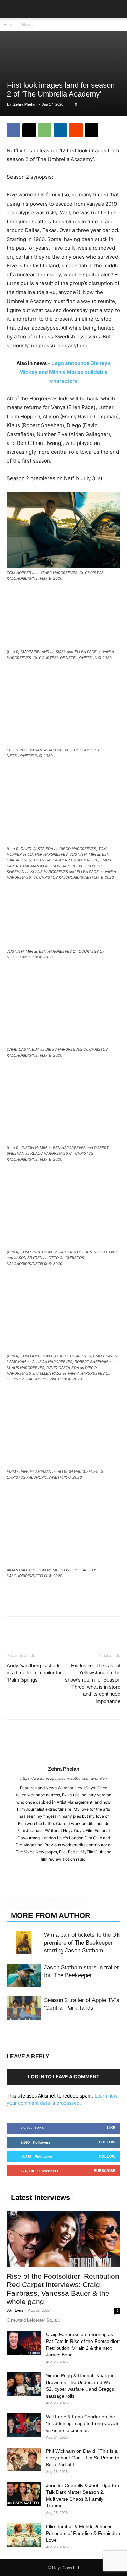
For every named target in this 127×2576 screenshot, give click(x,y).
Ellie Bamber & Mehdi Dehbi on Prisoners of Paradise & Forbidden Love (83, 2533)
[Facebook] (14, 130)
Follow (107, 2142)
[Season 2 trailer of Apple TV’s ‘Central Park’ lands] (24, 2008)
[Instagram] (63, 1870)
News (27, 25)
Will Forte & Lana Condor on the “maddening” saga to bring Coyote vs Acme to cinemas (83, 2423)
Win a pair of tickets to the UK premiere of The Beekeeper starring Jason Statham (82, 1943)
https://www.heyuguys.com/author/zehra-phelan (63, 1778)
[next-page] (22, 2033)
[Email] (91, 130)
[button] (12, 9)
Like (111, 2128)
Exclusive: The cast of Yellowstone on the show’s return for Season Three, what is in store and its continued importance (93, 1683)
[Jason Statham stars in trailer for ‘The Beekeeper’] (24, 1975)
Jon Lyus (15, 2310)
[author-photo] (64, 1759)
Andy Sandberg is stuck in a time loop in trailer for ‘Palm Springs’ (34, 1673)
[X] (29, 130)
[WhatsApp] (45, 130)
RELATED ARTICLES (48, 1903)
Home (9, 25)
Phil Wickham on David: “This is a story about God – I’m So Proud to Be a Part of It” (83, 2458)
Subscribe (105, 2171)
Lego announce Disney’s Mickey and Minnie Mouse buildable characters (65, 372)
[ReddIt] (76, 130)
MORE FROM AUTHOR (51, 1916)
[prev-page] (11, 2033)
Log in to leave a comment (64, 2077)
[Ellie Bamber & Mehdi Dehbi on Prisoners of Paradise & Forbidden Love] (24, 2535)
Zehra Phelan (25, 104)
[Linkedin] (60, 130)
